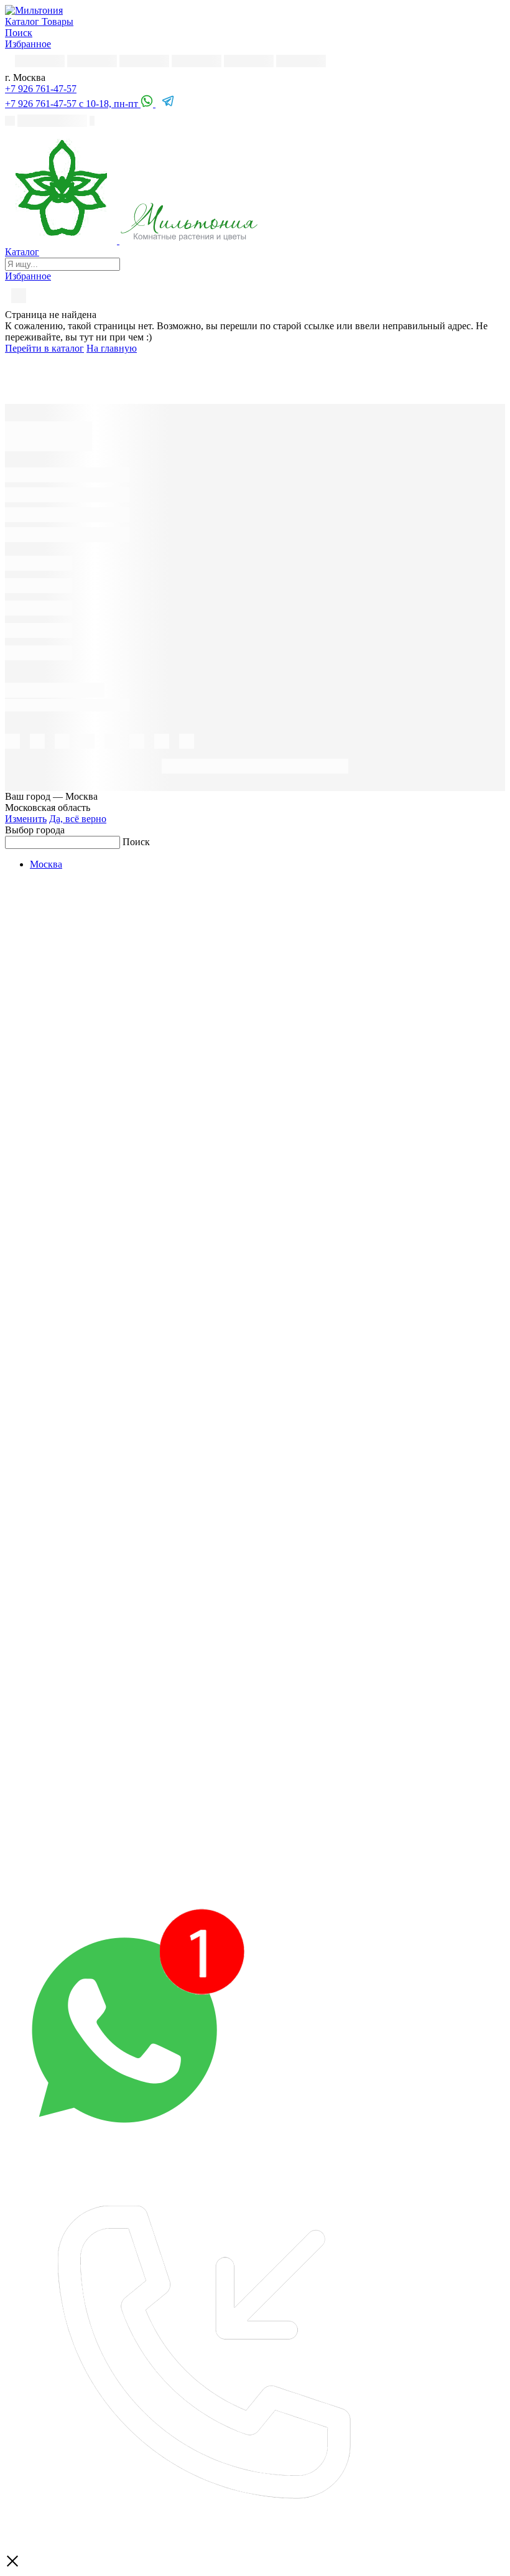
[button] (41, 89)
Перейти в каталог (44, 348)
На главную (112, 348)
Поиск (136, 842)
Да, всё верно (78, 819)
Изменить (26, 819)
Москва (46, 864)
